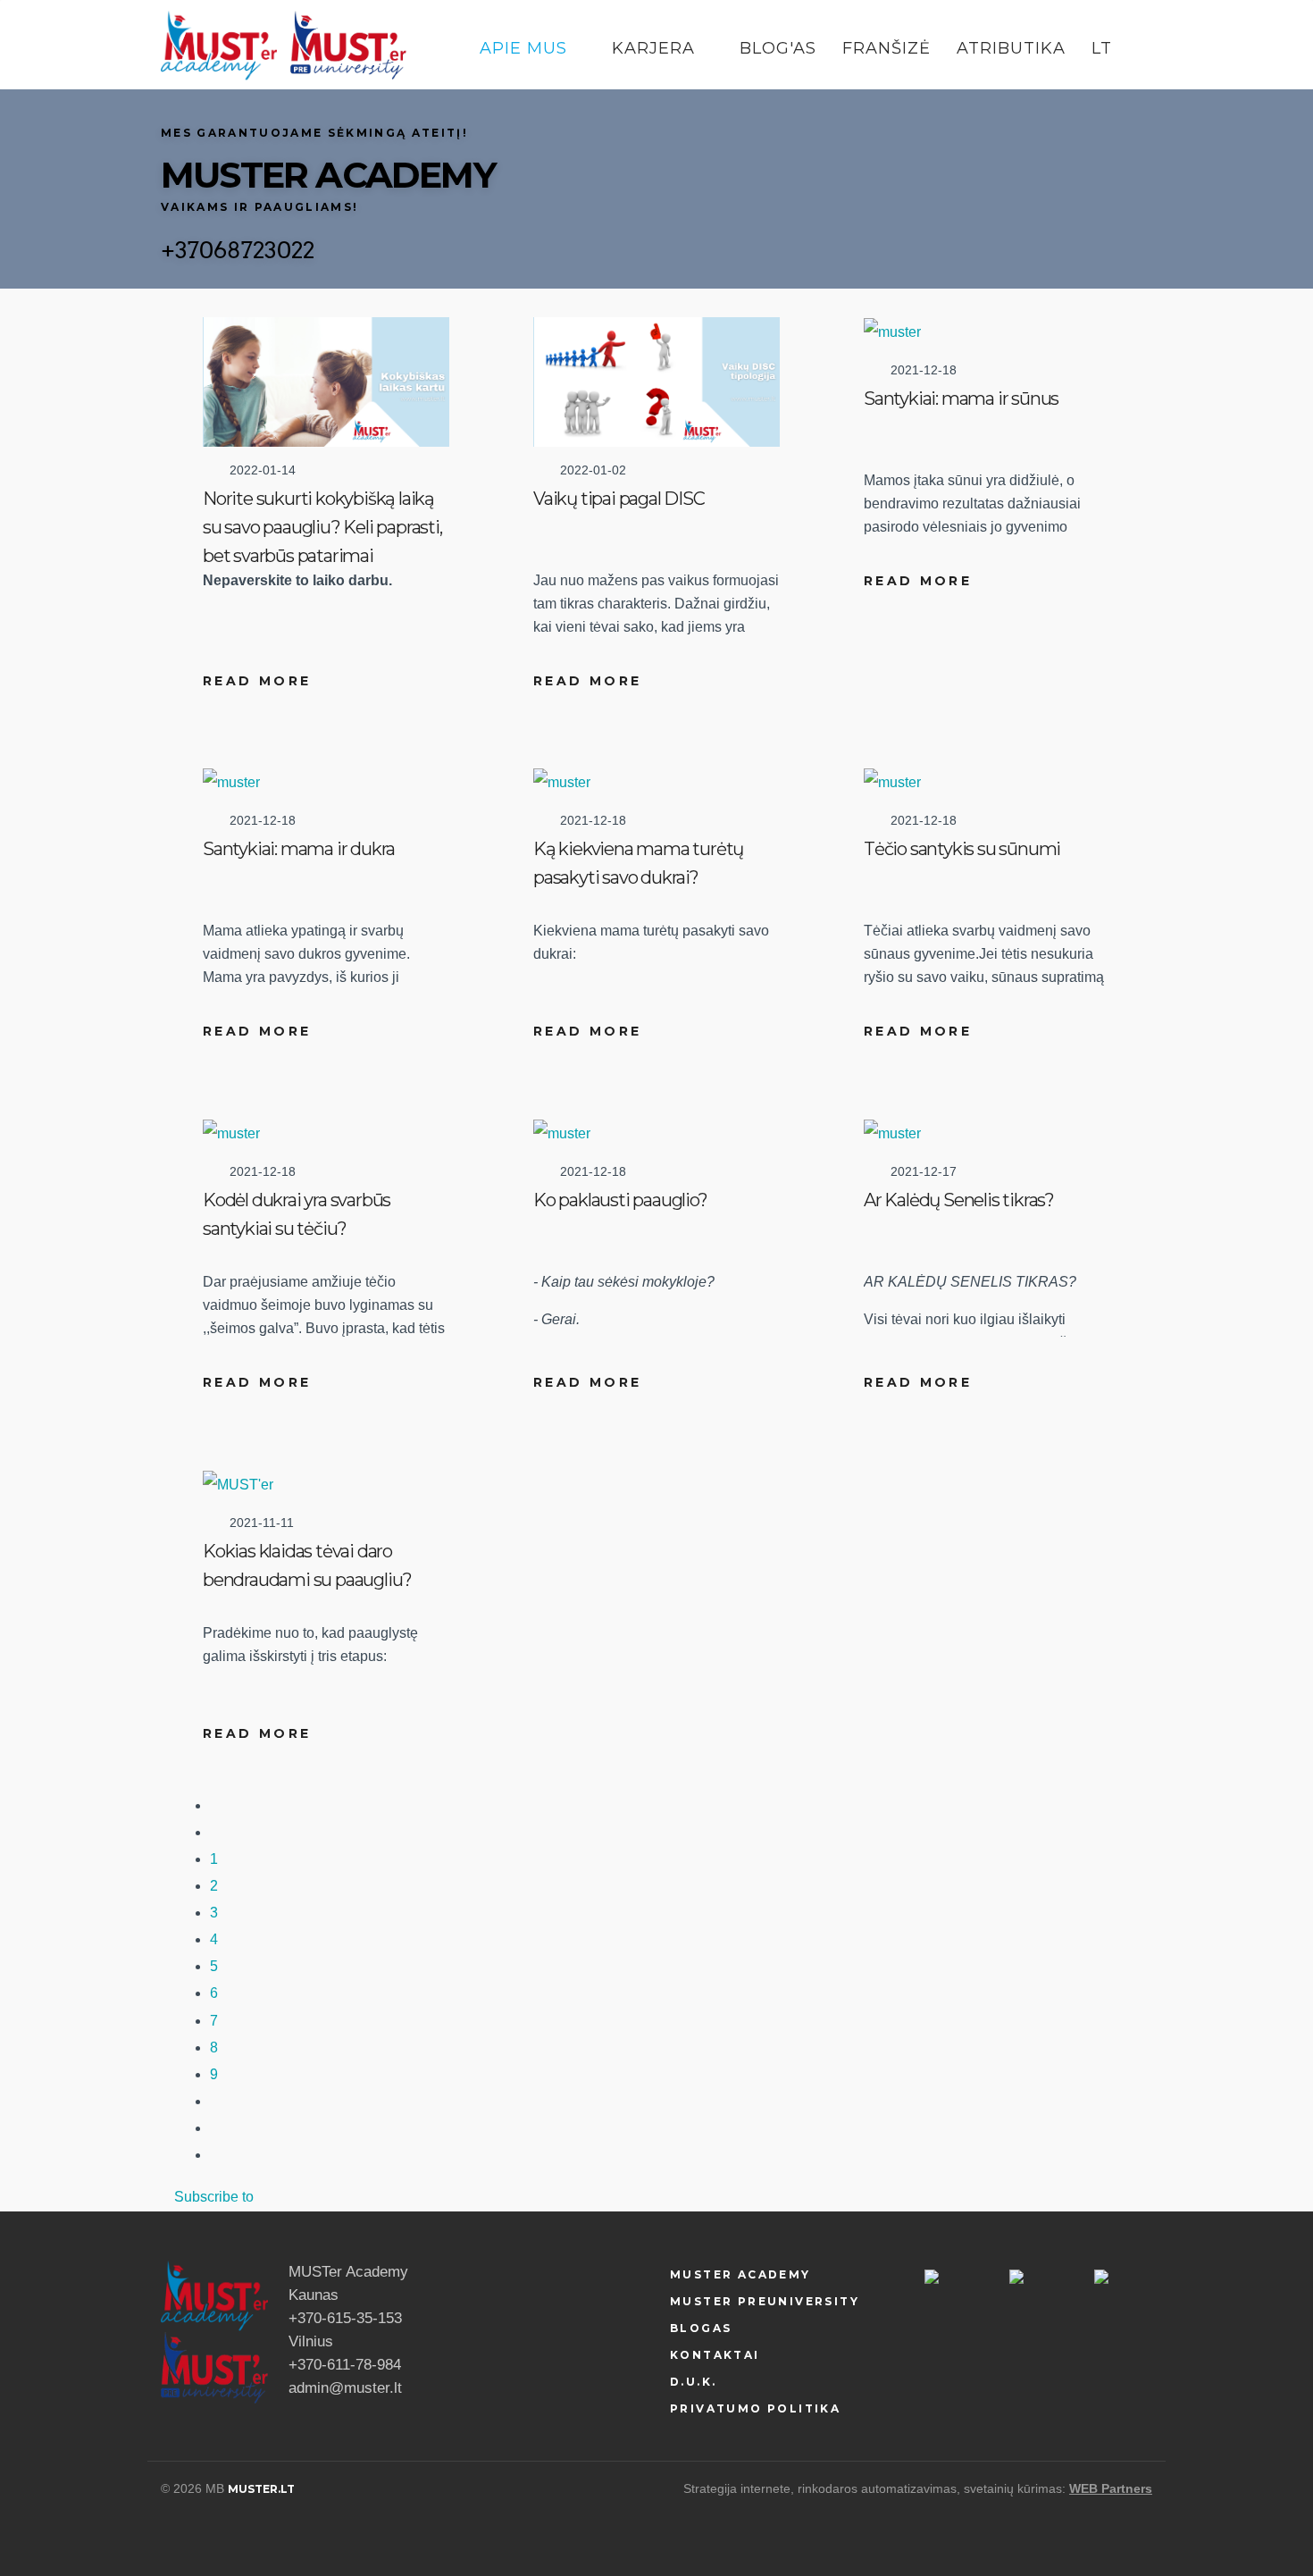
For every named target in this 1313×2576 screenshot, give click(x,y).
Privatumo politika (755, 2408)
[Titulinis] (219, 45)
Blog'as (778, 48)
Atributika (1011, 48)
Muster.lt (261, 2489)
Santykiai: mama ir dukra (299, 849)
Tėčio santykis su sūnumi (962, 849)
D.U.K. (693, 2382)
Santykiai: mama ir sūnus (961, 399)
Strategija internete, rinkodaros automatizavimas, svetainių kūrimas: (874, 2488)
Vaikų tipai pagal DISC (619, 499)
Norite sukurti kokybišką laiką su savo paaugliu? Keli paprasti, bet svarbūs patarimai (322, 527)
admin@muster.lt (345, 2388)
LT (1104, 48)
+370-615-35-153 (345, 2318)
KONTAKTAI (715, 2355)
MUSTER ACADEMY (740, 2274)
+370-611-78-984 (345, 2365)
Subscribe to (214, 2197)
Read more (257, 681)
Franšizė (886, 48)
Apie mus (526, 48)
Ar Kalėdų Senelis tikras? (959, 1200)
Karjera (656, 48)
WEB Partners (1111, 2488)
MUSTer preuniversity (765, 2301)
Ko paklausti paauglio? (620, 1200)
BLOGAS (701, 2328)
